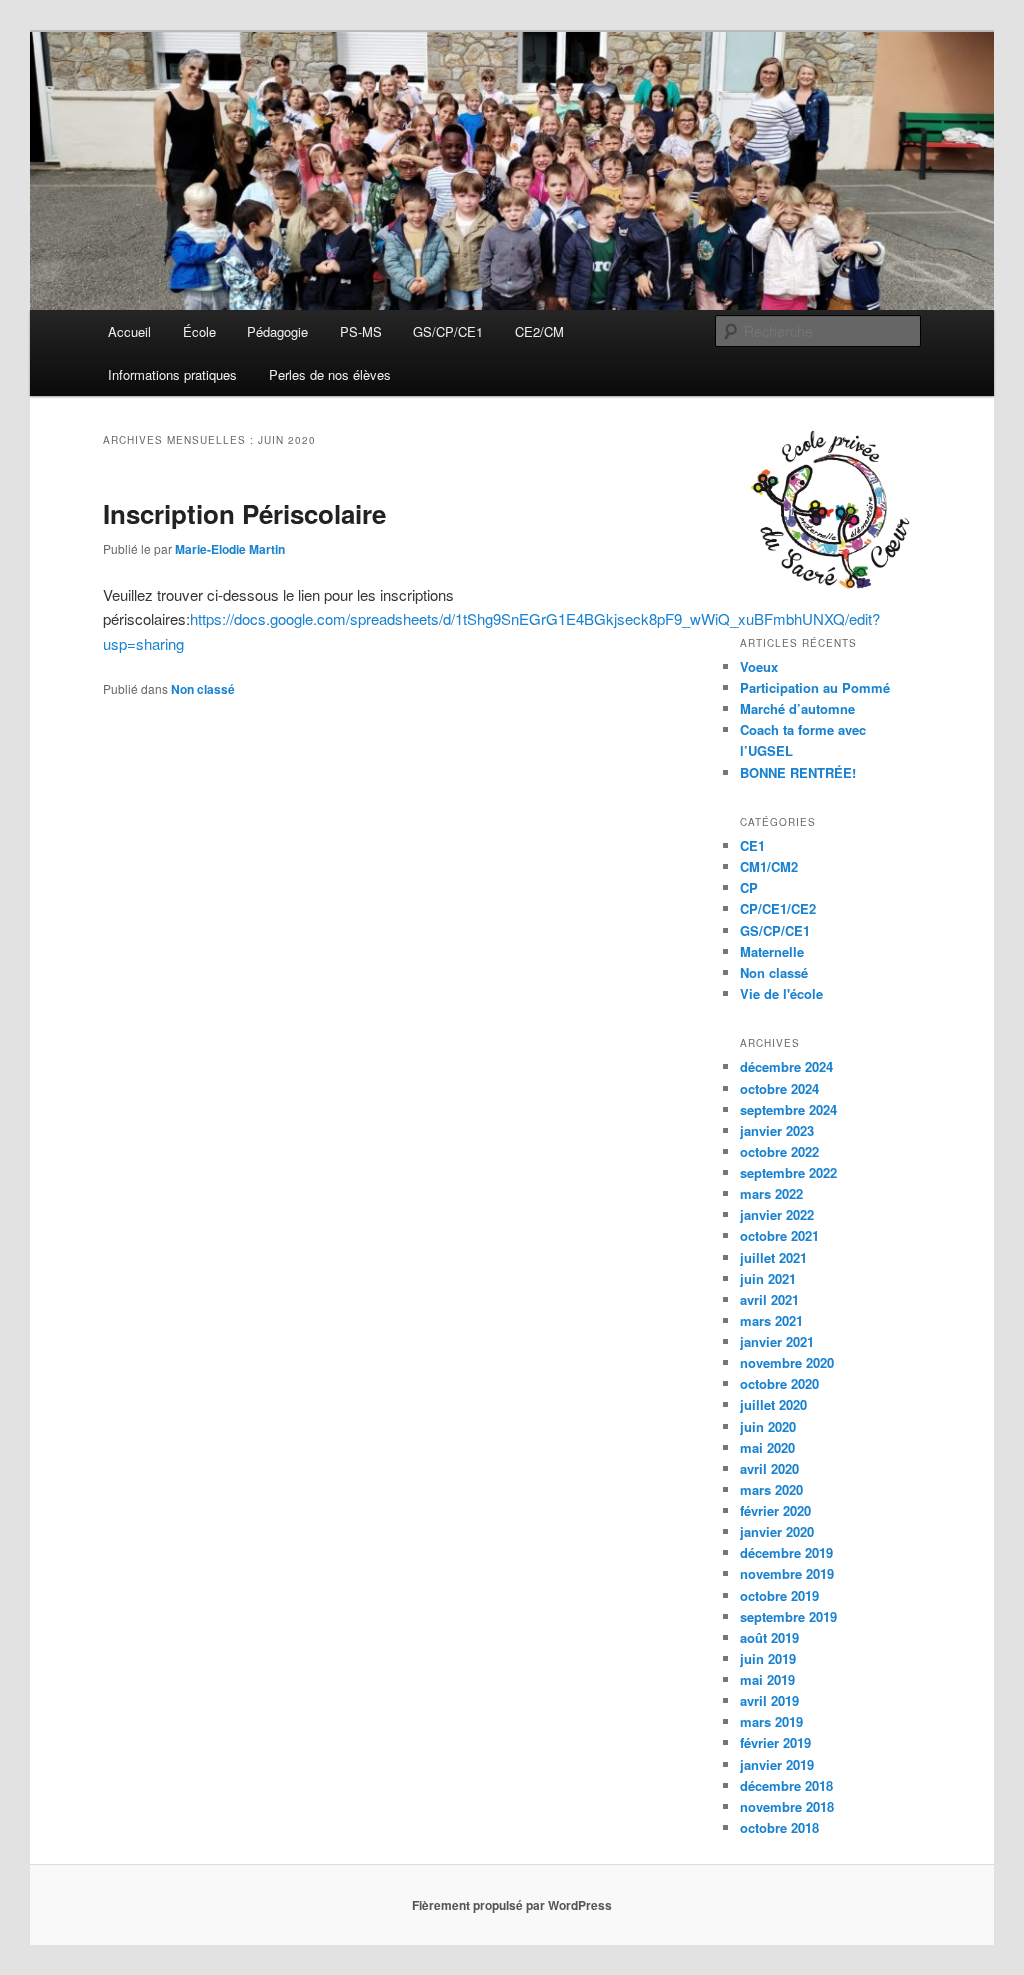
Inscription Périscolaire (244, 513)
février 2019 (775, 1742)
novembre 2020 (787, 1362)
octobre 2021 (779, 1235)
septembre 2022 (788, 1172)
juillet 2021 (773, 1257)
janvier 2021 (777, 1341)
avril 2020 (769, 1468)
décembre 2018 (786, 1785)
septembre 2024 (788, 1109)
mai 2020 (767, 1447)
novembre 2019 (787, 1573)
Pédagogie (277, 331)
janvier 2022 (777, 1214)
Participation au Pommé (815, 687)
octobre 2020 (779, 1383)
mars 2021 (771, 1320)
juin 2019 (768, 1658)
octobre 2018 (779, 1827)
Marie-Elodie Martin (230, 549)
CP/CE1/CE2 (778, 908)
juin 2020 (768, 1426)
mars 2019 (771, 1721)
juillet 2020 (773, 1404)
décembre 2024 (786, 1066)
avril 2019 (769, 1700)
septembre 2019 (788, 1616)
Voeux (759, 666)
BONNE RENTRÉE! (798, 772)
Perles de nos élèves (330, 374)
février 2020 (775, 1510)
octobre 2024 (779, 1088)
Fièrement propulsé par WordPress (512, 1905)
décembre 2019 (786, 1552)
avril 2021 (769, 1299)
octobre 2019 (779, 1595)
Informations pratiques (172, 374)
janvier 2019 (777, 1764)
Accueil (129, 331)
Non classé (203, 689)
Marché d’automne (797, 708)
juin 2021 (768, 1278)
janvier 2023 (777, 1130)
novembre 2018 (787, 1806)
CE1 (752, 845)
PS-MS (361, 331)
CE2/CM (539, 331)
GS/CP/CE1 (448, 331)
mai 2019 (767, 1679)
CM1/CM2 (769, 866)
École (199, 331)
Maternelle (772, 951)
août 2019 (769, 1637)
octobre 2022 (779, 1151)
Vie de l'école (781, 993)
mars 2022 (771, 1193)
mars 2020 (771, 1489)
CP (749, 887)
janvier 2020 (777, 1531)
